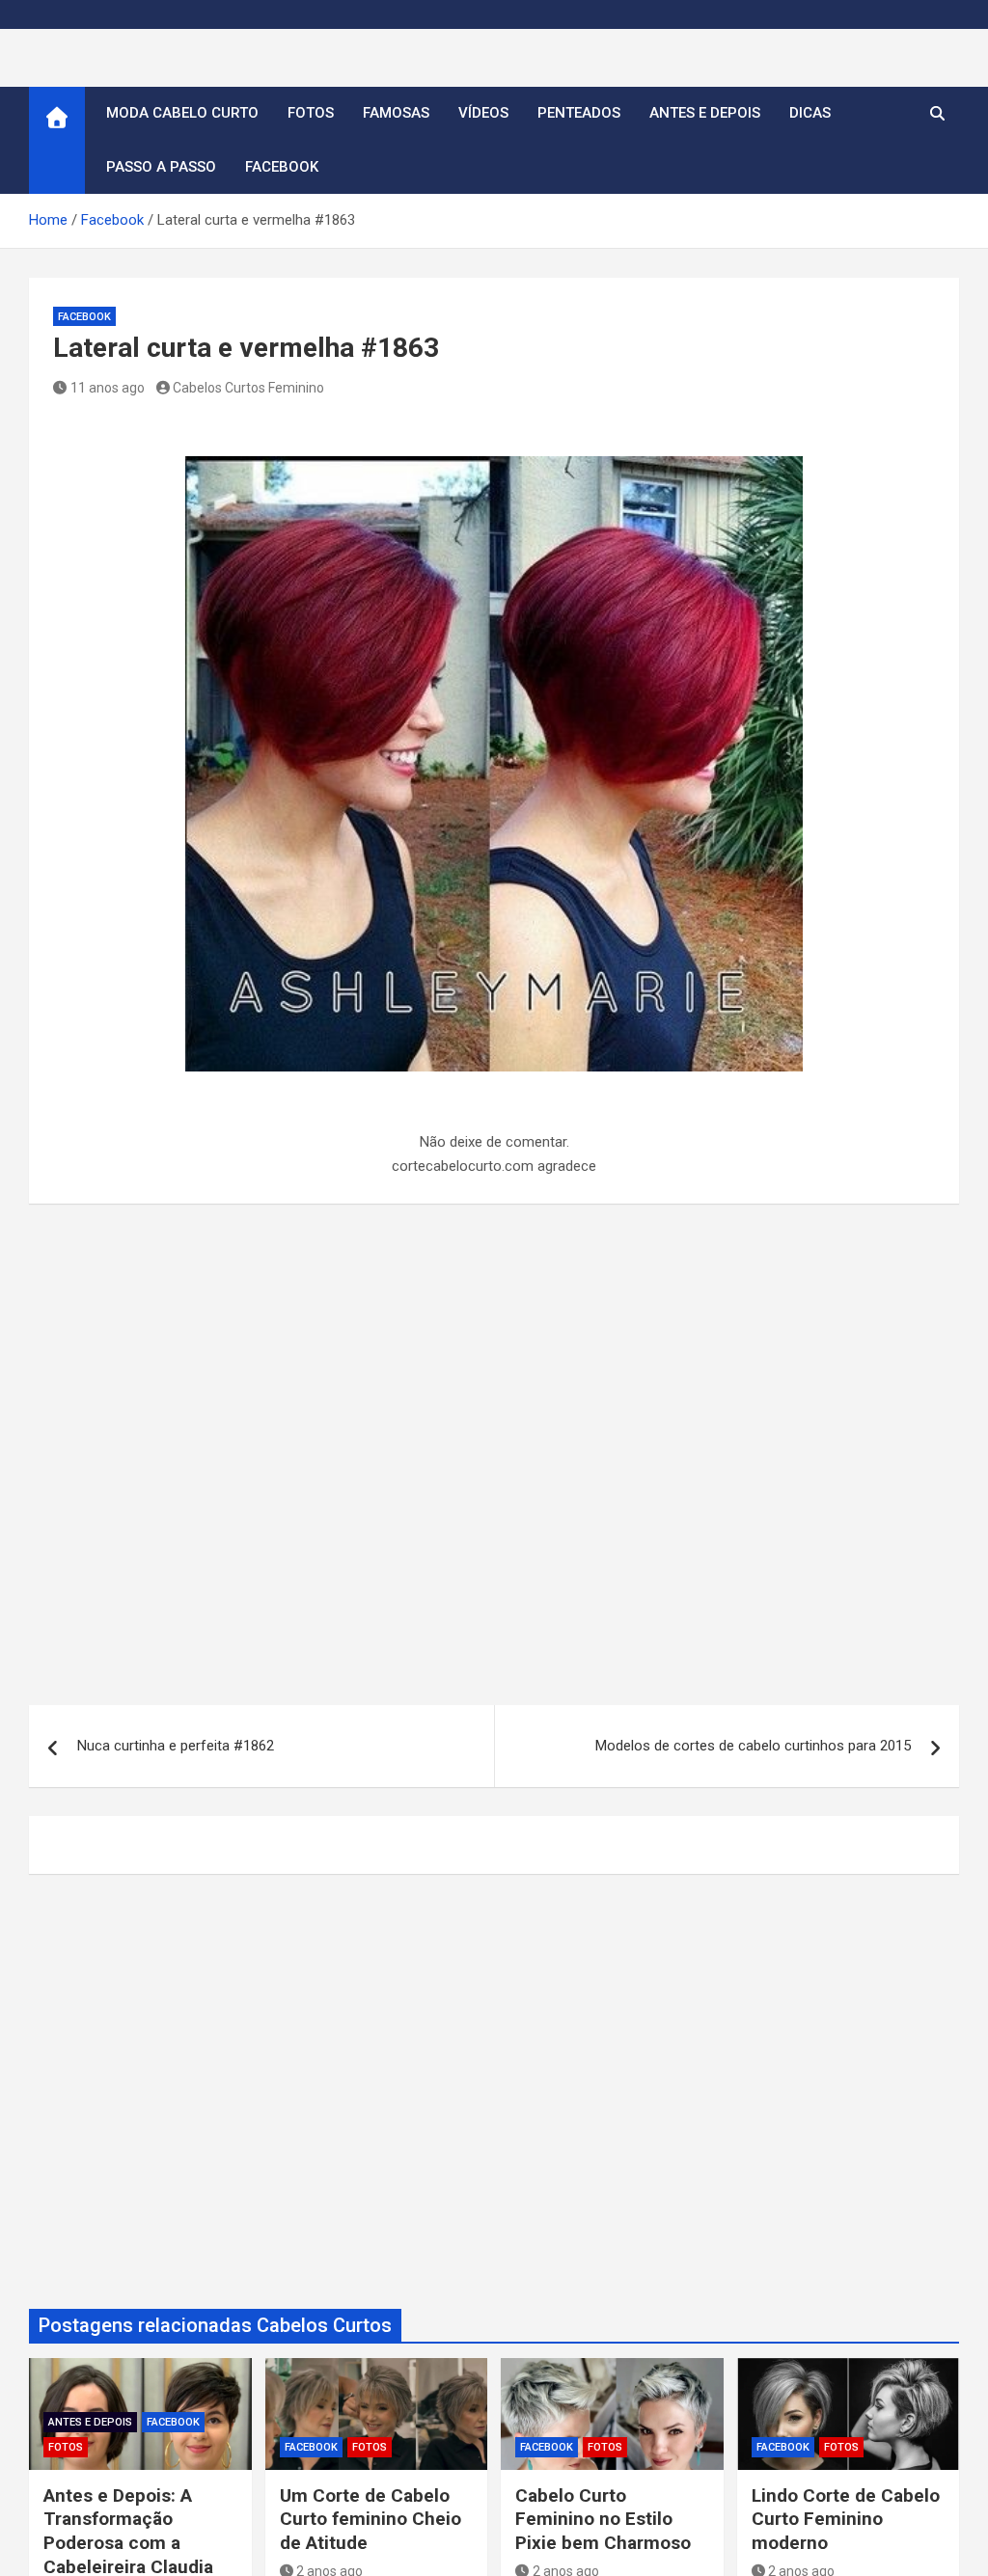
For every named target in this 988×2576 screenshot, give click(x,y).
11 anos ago (108, 388)
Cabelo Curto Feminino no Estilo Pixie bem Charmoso (603, 2519)
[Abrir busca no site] (937, 114)
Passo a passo (161, 167)
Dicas (810, 113)
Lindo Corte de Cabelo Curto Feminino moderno (846, 2519)
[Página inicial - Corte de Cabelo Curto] (57, 140)
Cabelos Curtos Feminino (248, 388)
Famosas (396, 113)
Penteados (579, 113)
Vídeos (483, 113)
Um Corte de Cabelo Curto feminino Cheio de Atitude (370, 2519)
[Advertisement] (494, 1465)
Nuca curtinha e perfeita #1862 (176, 1746)
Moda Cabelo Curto (182, 113)
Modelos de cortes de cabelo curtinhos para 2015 (753, 1746)
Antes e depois (705, 113)
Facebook (282, 167)
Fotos (311, 113)
